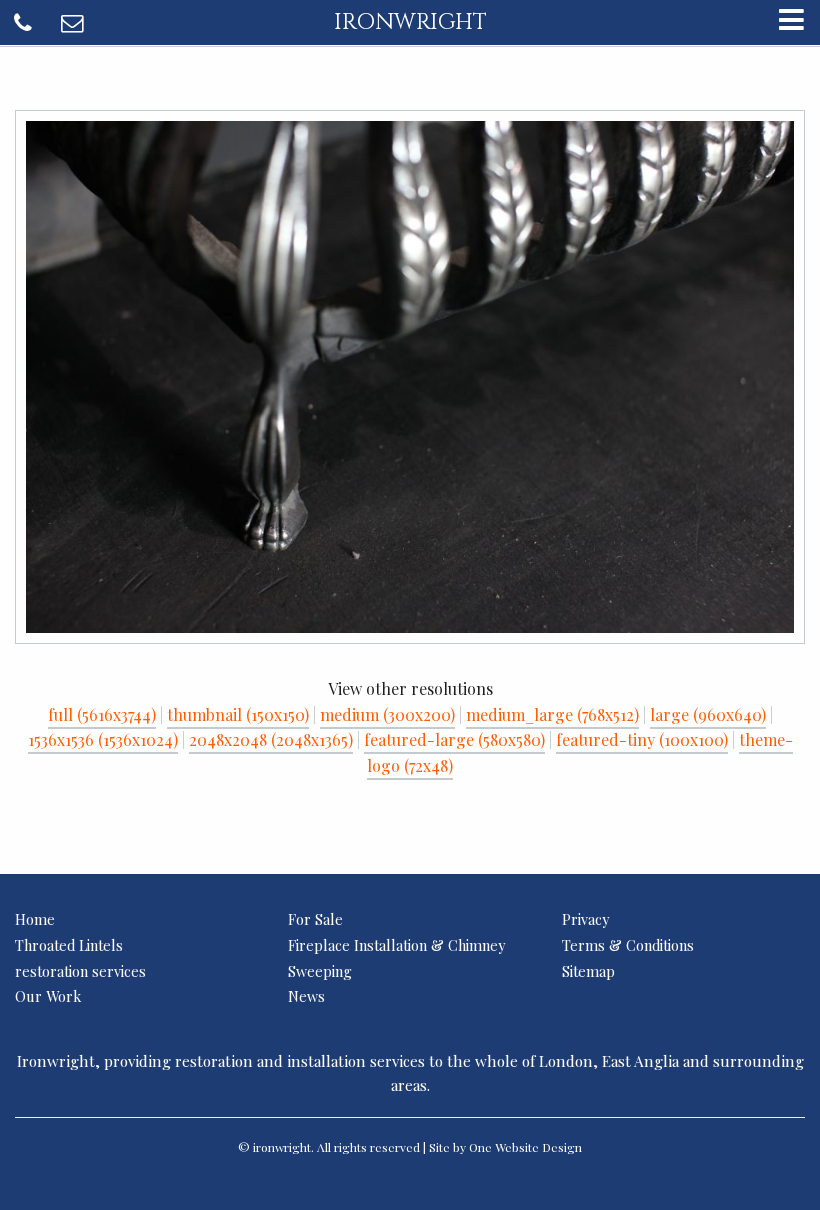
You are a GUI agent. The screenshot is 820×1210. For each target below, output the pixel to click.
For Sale (315, 919)
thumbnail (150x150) (238, 714)
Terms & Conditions (628, 945)
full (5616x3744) (102, 714)
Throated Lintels (69, 945)
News (306, 996)
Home (35, 919)
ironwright (410, 22)
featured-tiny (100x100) (642, 739)
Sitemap (588, 971)
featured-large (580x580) (454, 739)
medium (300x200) (387, 714)
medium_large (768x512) (552, 714)
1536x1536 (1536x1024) (103, 739)
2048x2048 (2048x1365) (271, 739)
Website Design (538, 1147)
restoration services (80, 971)
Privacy (585, 919)
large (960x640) (708, 714)
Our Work (48, 996)
